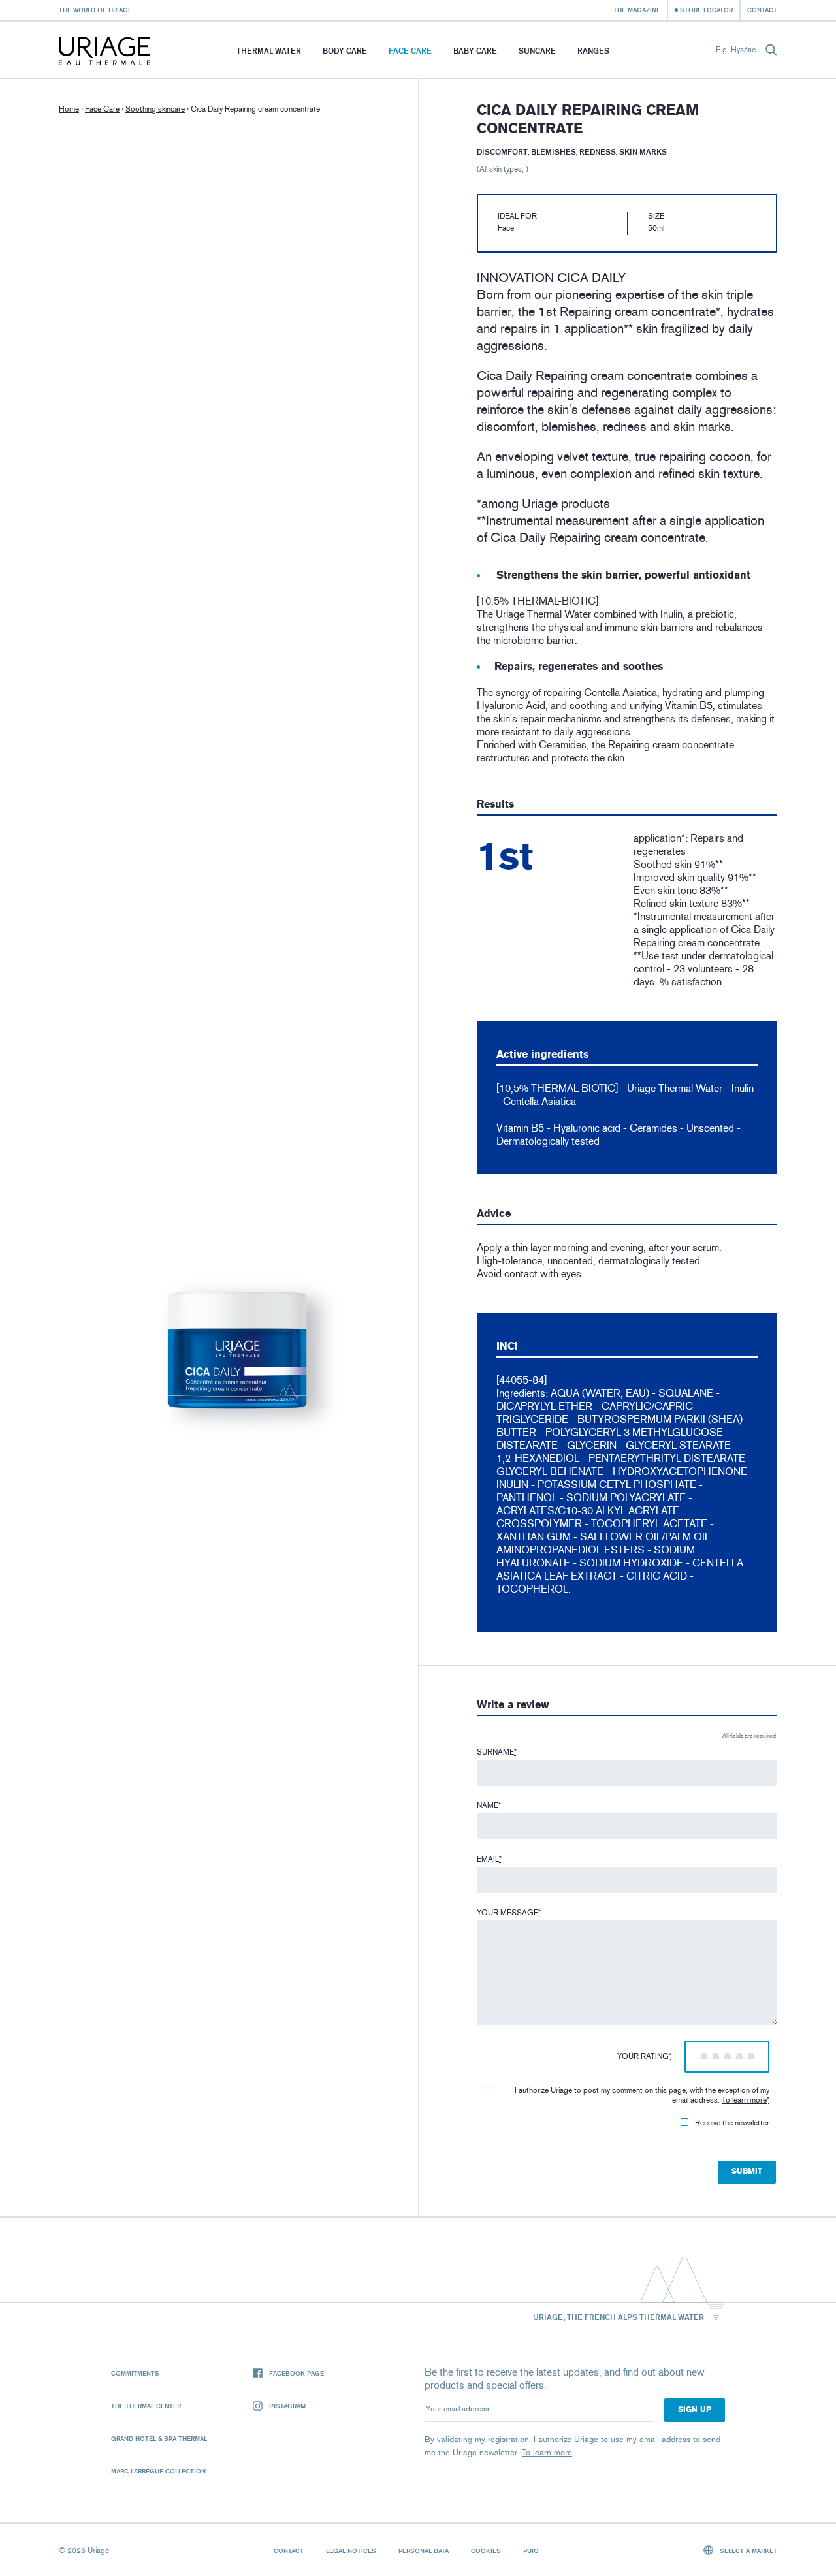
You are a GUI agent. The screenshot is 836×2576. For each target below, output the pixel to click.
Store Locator (706, 10)
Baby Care (475, 51)
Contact (762, 10)
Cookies (486, 2551)
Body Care (345, 51)
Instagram (287, 2406)
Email (489, 1859)
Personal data (424, 2551)
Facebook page (297, 2373)
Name (489, 1805)
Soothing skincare (155, 109)
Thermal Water (269, 51)
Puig (531, 2551)
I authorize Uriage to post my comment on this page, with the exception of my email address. (642, 2095)
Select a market (748, 2551)
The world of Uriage (95, 10)
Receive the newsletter (732, 2123)
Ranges (593, 51)
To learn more (744, 2100)
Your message (509, 1913)
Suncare (537, 51)
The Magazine (637, 10)
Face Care (410, 51)
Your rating (644, 2056)
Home (69, 109)
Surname (497, 1752)
